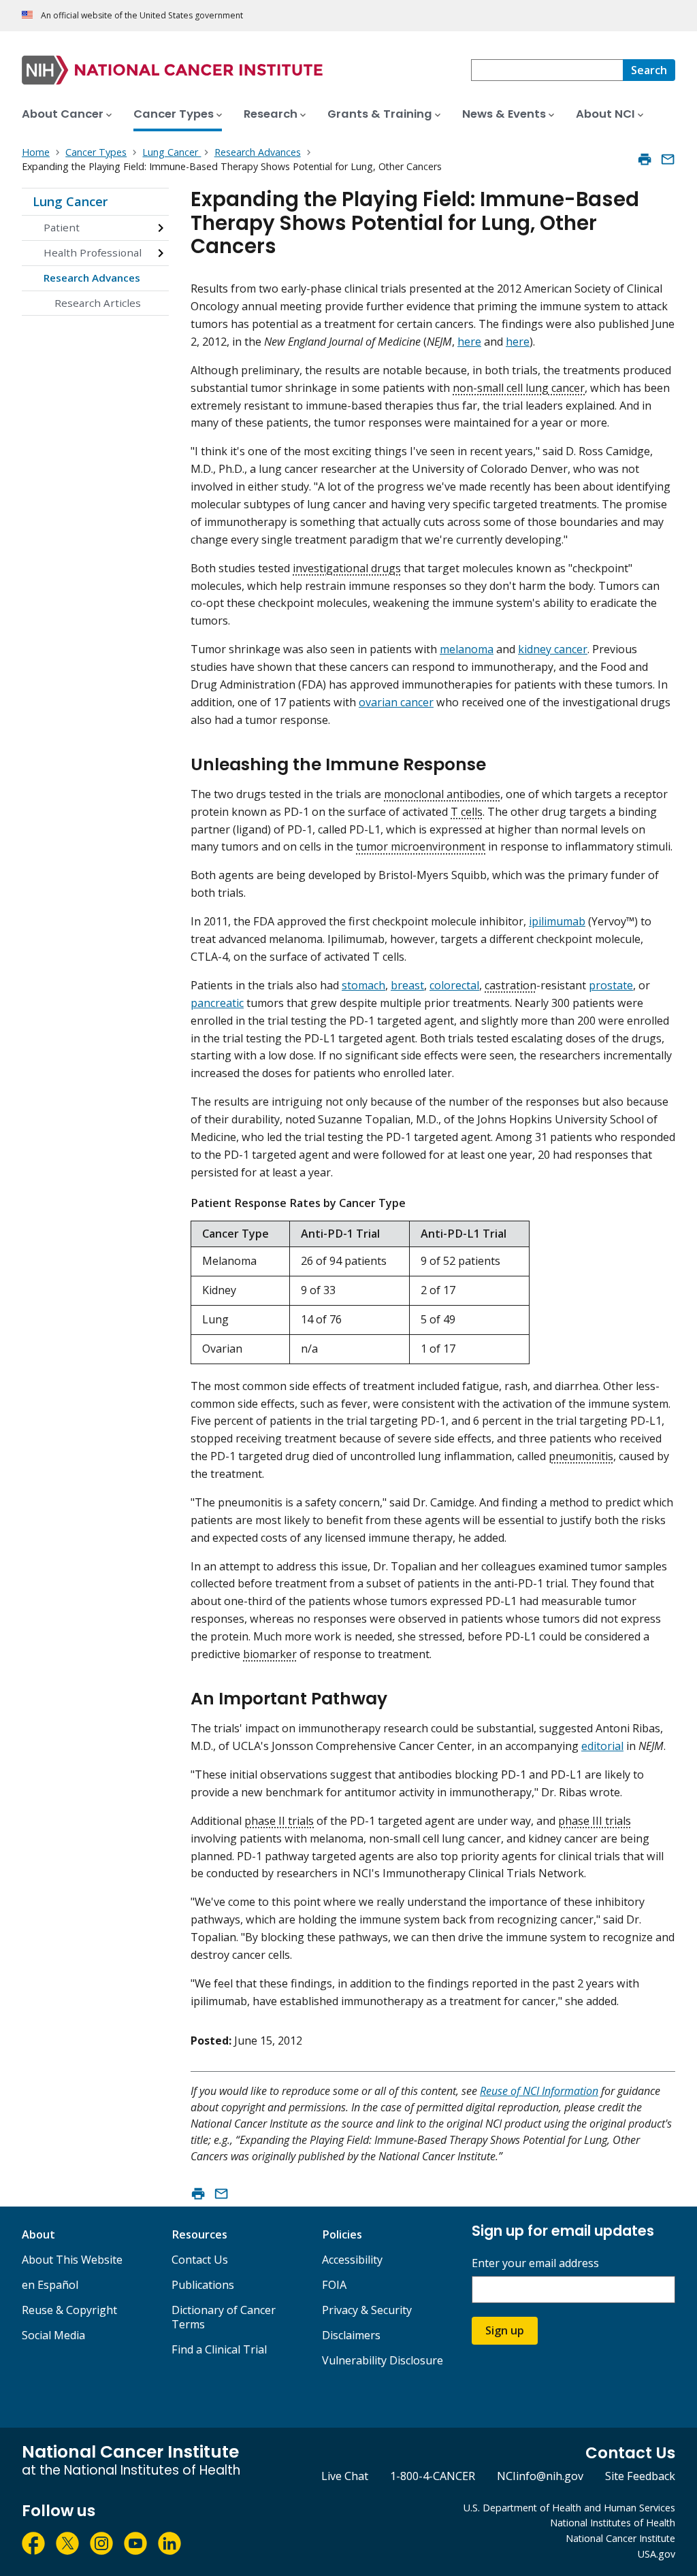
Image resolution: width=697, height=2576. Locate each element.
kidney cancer (553, 649)
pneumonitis (581, 1456)
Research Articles (98, 303)
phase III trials (595, 1821)
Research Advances (92, 278)
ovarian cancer (396, 702)
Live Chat (345, 2476)
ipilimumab (557, 921)
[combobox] (547, 70)
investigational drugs (347, 568)
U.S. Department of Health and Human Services (569, 2508)
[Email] (668, 159)
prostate (611, 985)
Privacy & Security (367, 2310)
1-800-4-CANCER (433, 2476)
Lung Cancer (70, 201)
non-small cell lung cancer (519, 388)
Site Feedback (640, 2476)
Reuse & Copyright (69, 2310)
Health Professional (93, 252)
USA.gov (657, 2554)
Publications (203, 2285)
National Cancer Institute (620, 2538)
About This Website (72, 2260)
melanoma (467, 649)
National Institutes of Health (613, 2523)
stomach (363, 985)
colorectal (454, 985)
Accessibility (352, 2260)
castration (510, 985)
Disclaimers (351, 2335)
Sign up (505, 2330)
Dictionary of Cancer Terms (224, 2317)
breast (407, 985)
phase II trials (279, 1821)
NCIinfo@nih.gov (540, 2476)
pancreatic (217, 1003)
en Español (50, 2285)
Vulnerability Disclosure (383, 2360)
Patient (62, 227)
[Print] (645, 159)
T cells (467, 812)
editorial (602, 1746)
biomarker (270, 1654)
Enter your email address (535, 2263)
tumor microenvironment (421, 846)
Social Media (53, 2335)
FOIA (334, 2285)
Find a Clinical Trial (219, 2349)
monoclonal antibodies (442, 794)
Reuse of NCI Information (539, 2091)
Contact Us (200, 2260)
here (469, 342)
